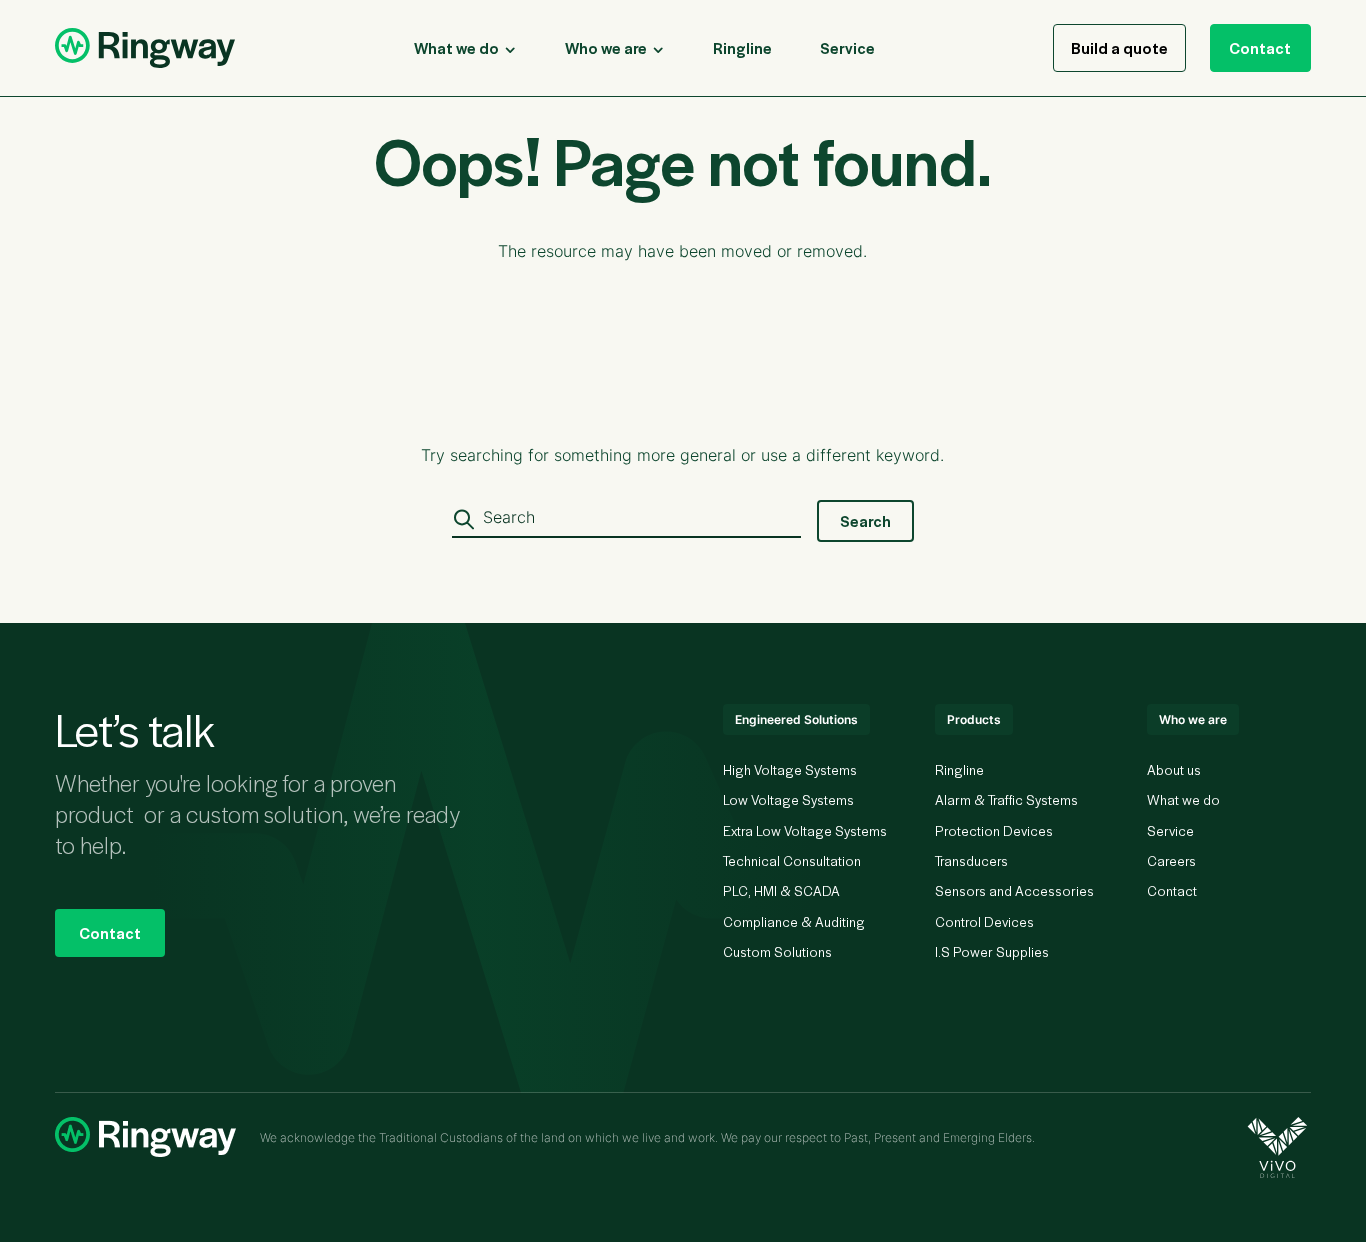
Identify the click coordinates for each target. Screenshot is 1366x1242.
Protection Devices (994, 830)
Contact (1260, 47)
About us (1174, 769)
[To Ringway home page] (145, 48)
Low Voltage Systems (788, 799)
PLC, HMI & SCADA (781, 890)
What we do (1183, 799)
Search (865, 520)
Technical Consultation (792, 860)
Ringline (959, 769)
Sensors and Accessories (1014, 890)
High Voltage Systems (790, 769)
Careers (1171, 860)
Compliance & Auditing (794, 921)
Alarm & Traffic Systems (1006, 799)
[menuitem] (742, 48)
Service (1170, 830)
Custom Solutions (777, 951)
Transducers (971, 860)
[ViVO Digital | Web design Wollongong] (1279, 1147)
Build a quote (1119, 47)
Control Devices (984, 921)
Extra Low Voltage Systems (805, 830)
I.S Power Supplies (992, 951)
